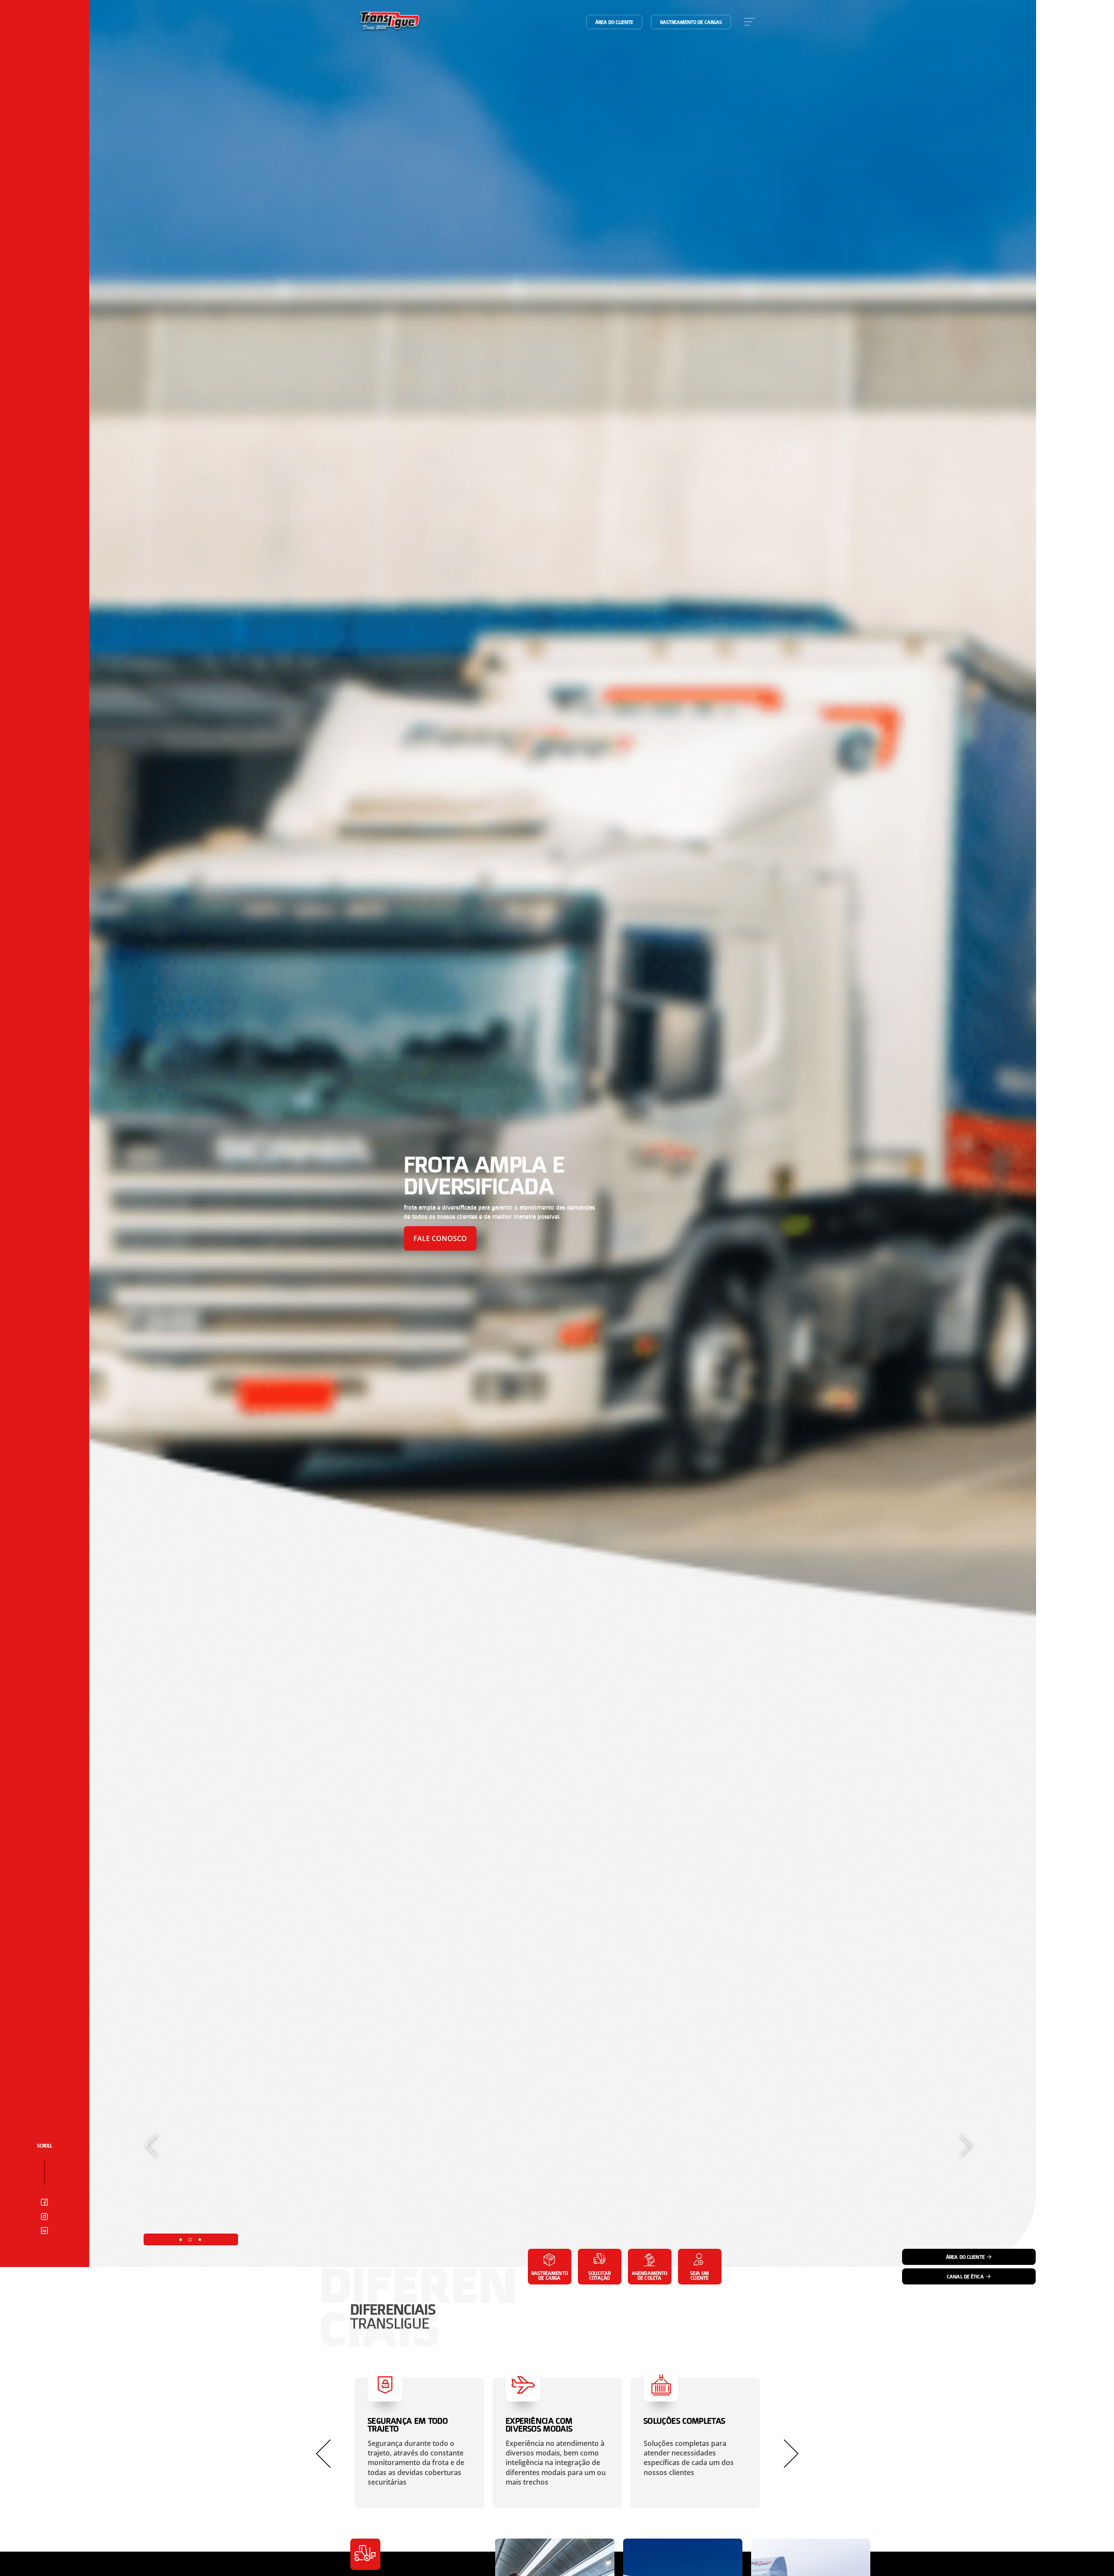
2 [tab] (190, 2240)
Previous (151, 2146)
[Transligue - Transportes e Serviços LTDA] (390, 22)
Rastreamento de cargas (691, 22)
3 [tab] (200, 2240)
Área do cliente (614, 22)
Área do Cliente (965, 2257)
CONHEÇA (430, 1238)
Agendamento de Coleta (649, 2275)
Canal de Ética (965, 2276)
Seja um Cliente (700, 2275)
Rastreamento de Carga (550, 2275)
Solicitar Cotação (599, 2275)
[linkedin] (44, 2231)
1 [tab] (181, 2240)
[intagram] (44, 2217)
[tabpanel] (563, 1134)
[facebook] (44, 2203)
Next (965, 2146)
